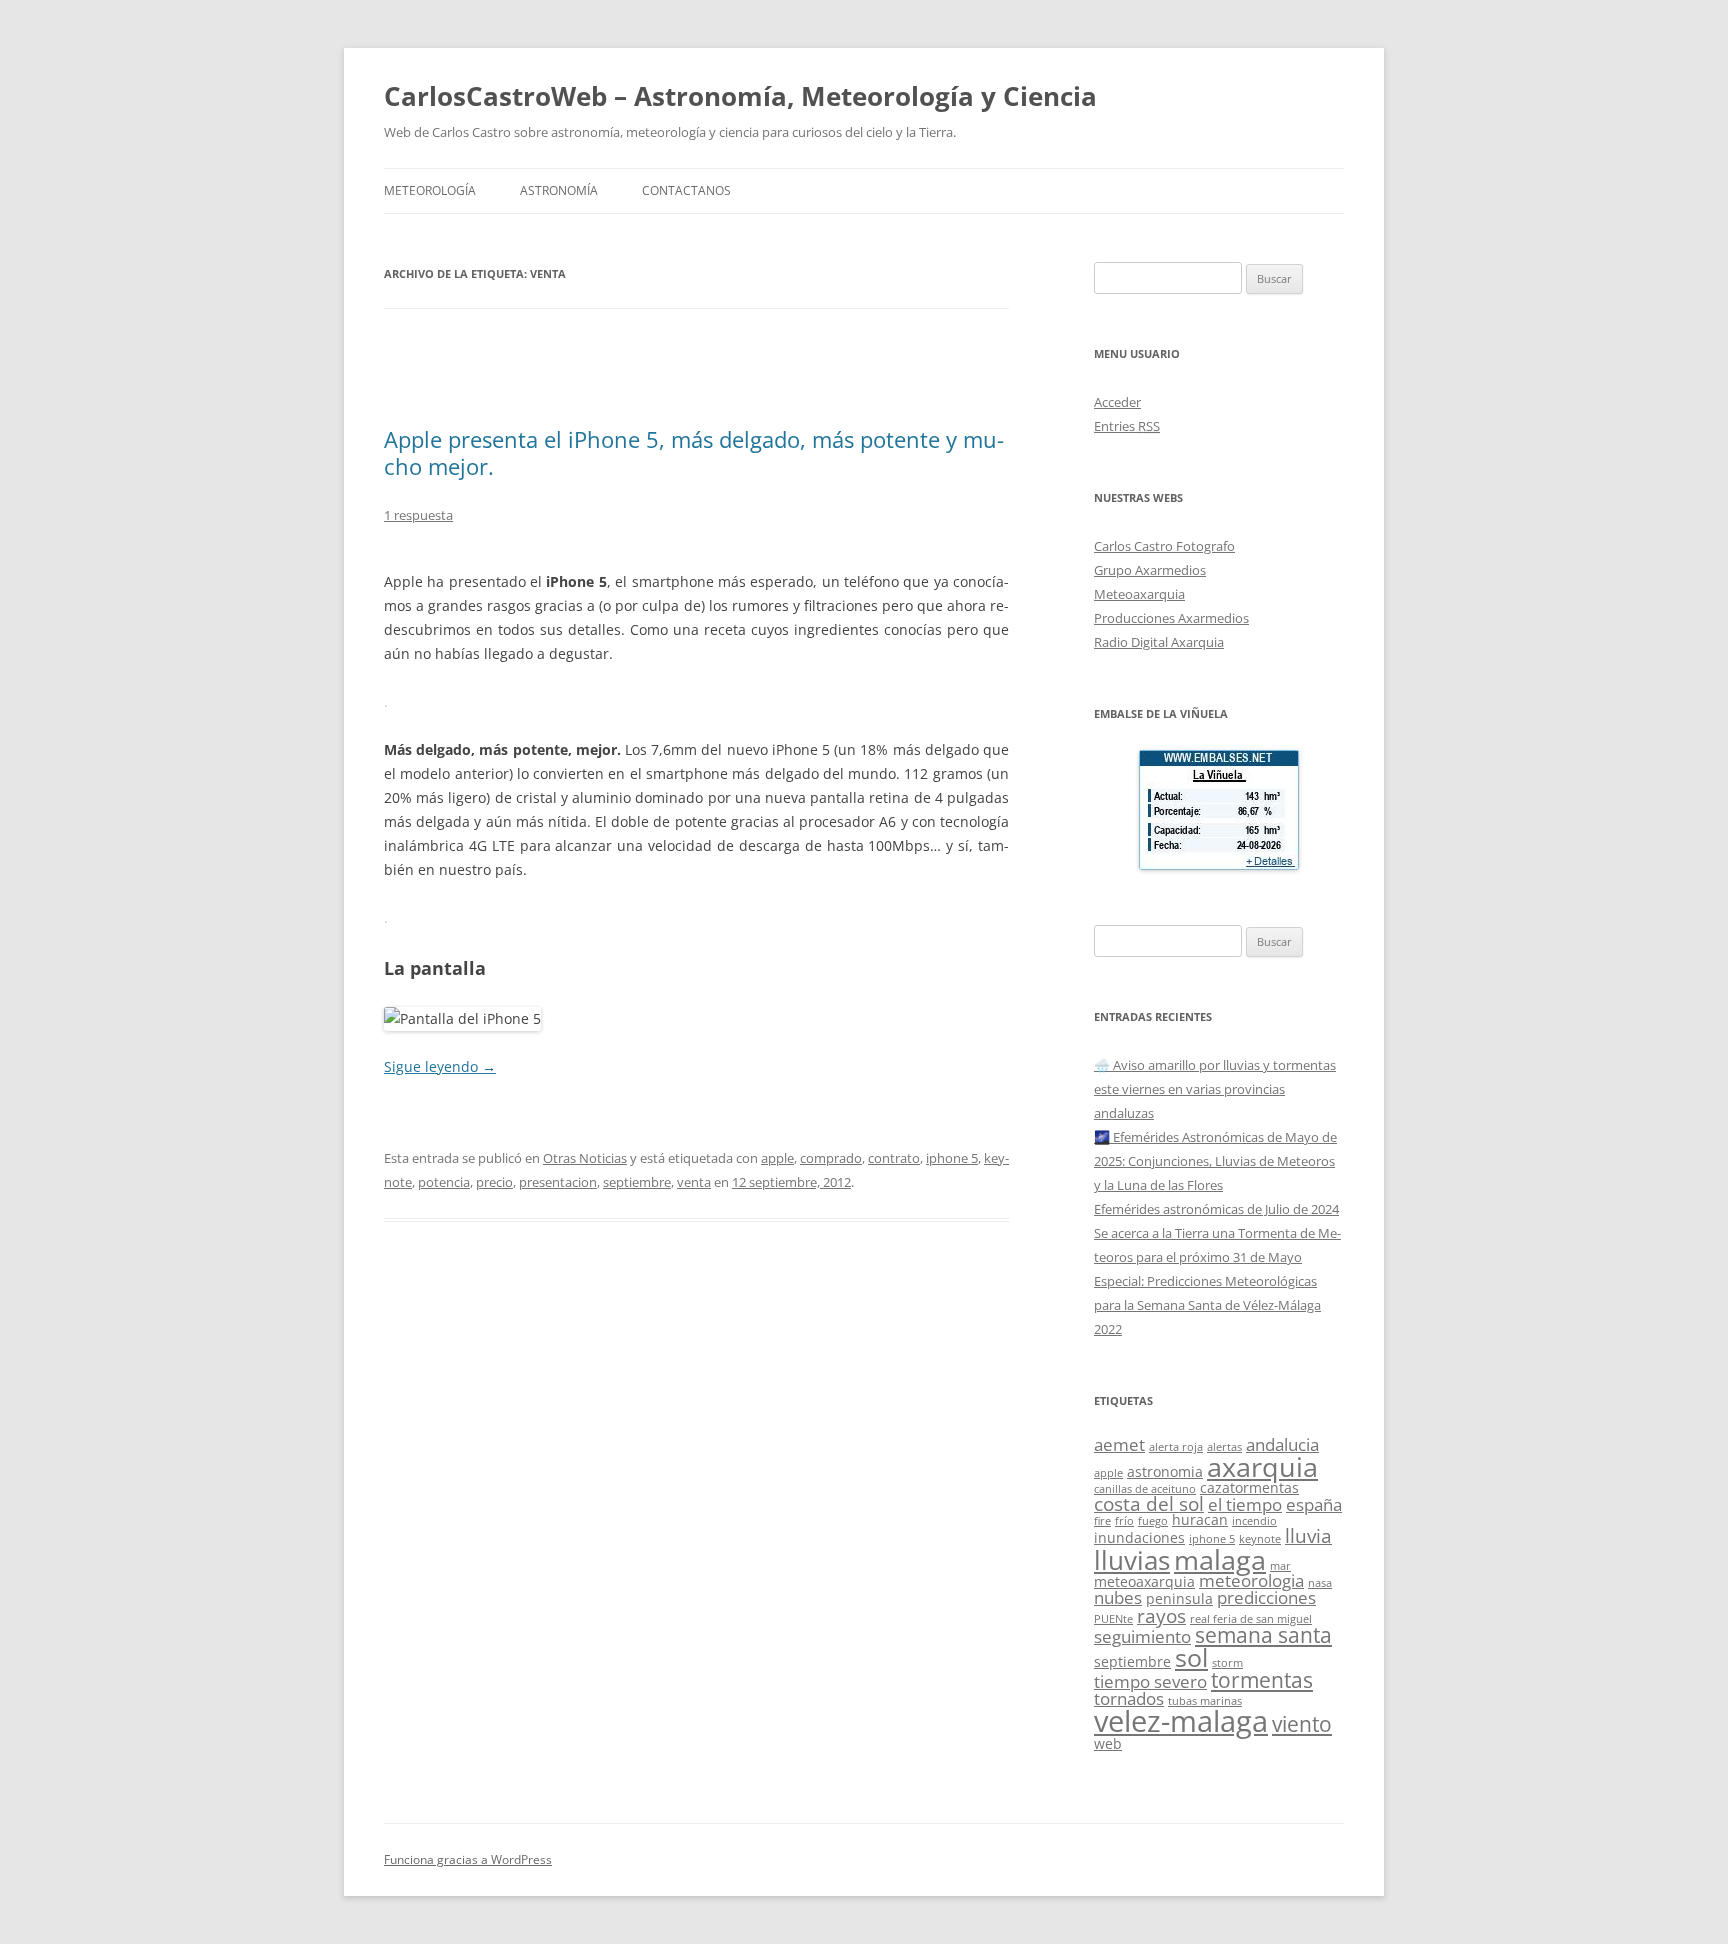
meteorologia (1251, 1580)
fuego (1153, 1521)
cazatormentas (1249, 1487)
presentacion (558, 1182)
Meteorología (430, 190)
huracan (1200, 1519)
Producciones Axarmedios (1171, 618)
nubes (1118, 1597)
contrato (894, 1158)
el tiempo (1245, 1504)
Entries (1127, 426)
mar (1280, 1566)
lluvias (1132, 1560)
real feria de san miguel (1251, 1619)
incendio (1254, 1521)
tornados (1129, 1698)
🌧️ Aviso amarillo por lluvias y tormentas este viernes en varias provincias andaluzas (1215, 1089)
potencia (444, 1182)
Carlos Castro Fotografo (1164, 546)
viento (1302, 1724)
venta (694, 1182)
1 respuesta (418, 515)
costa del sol (1149, 1503)
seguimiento (1142, 1636)
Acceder (1117, 402)
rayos (1161, 1615)
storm (1227, 1663)
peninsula (1179, 1598)
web (1108, 1743)
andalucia (1282, 1444)
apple (777, 1158)
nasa (1320, 1583)
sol (1191, 1657)
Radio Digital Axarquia (1159, 642)
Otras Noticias (585, 1158)
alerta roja (1176, 1447)
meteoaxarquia (1144, 1581)
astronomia (1165, 1471)
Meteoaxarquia (1139, 594)
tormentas (1262, 1680)
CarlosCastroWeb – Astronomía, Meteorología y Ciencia (740, 96)
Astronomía (559, 190)
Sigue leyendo (440, 1066)
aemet (1119, 1444)
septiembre (637, 1182)
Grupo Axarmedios (1150, 570)
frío (1124, 1521)
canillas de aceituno (1145, 1489)
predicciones (1266, 1597)
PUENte (1113, 1619)
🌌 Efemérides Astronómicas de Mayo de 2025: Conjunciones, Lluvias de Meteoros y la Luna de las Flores (1215, 1161)
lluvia (1308, 1535)
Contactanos (686, 190)
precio (494, 1182)
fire (1102, 1521)
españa (1314, 1504)
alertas (1224, 1447)
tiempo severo (1150, 1681)
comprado (831, 1158)
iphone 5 (952, 1158)
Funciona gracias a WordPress (468, 1859)
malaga (1220, 1559)
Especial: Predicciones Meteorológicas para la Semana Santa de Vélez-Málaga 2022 (1207, 1305)
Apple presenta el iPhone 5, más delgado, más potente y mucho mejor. (694, 452)
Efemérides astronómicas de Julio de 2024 (1216, 1209)
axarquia (1262, 1467)
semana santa (1263, 1635)
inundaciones (1139, 1537)
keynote (1260, 1539)
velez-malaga (1181, 1721)
